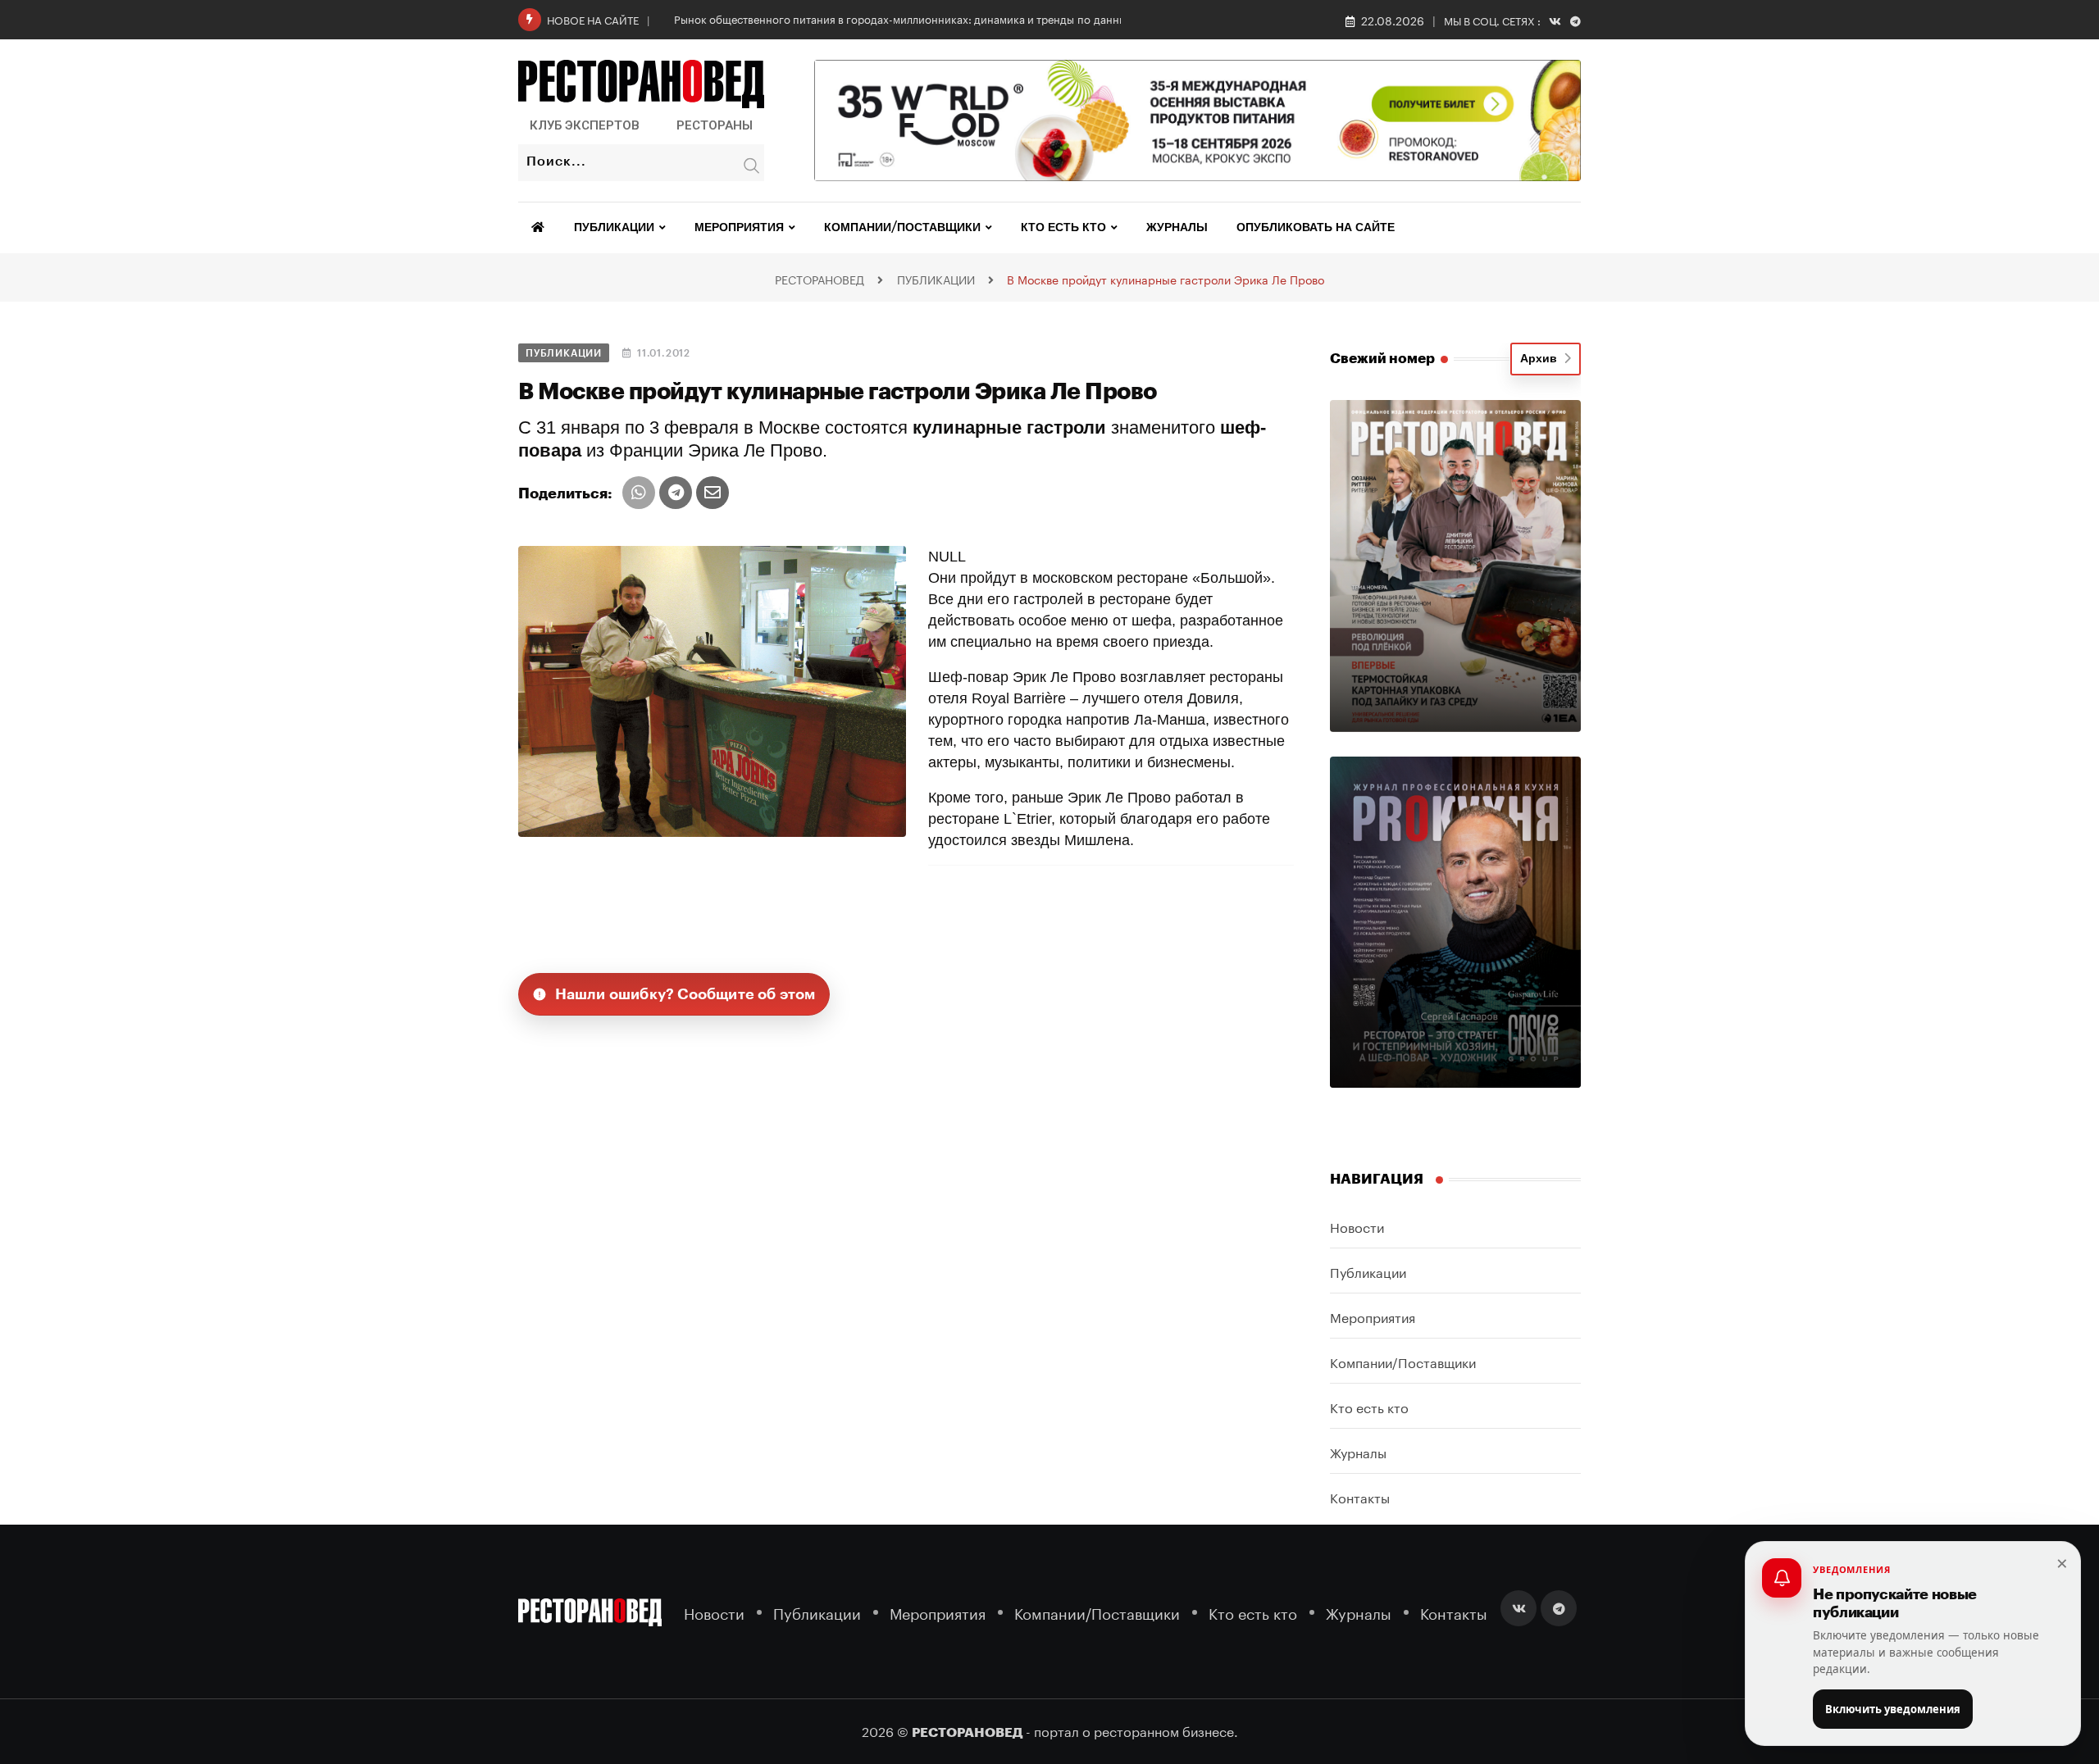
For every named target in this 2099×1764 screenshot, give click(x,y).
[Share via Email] (713, 493)
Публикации (614, 228)
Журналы (1177, 228)
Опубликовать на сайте (1316, 228)
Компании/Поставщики (902, 228)
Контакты (1360, 1496)
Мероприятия (739, 228)
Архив (1542, 359)
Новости (1357, 1226)
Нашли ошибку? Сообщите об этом (685, 994)
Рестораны (715, 125)
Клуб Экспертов (585, 125)
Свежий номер (1382, 359)
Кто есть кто (1063, 228)
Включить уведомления (1893, 1709)
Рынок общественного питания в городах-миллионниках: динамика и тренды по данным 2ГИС (919, 18)
